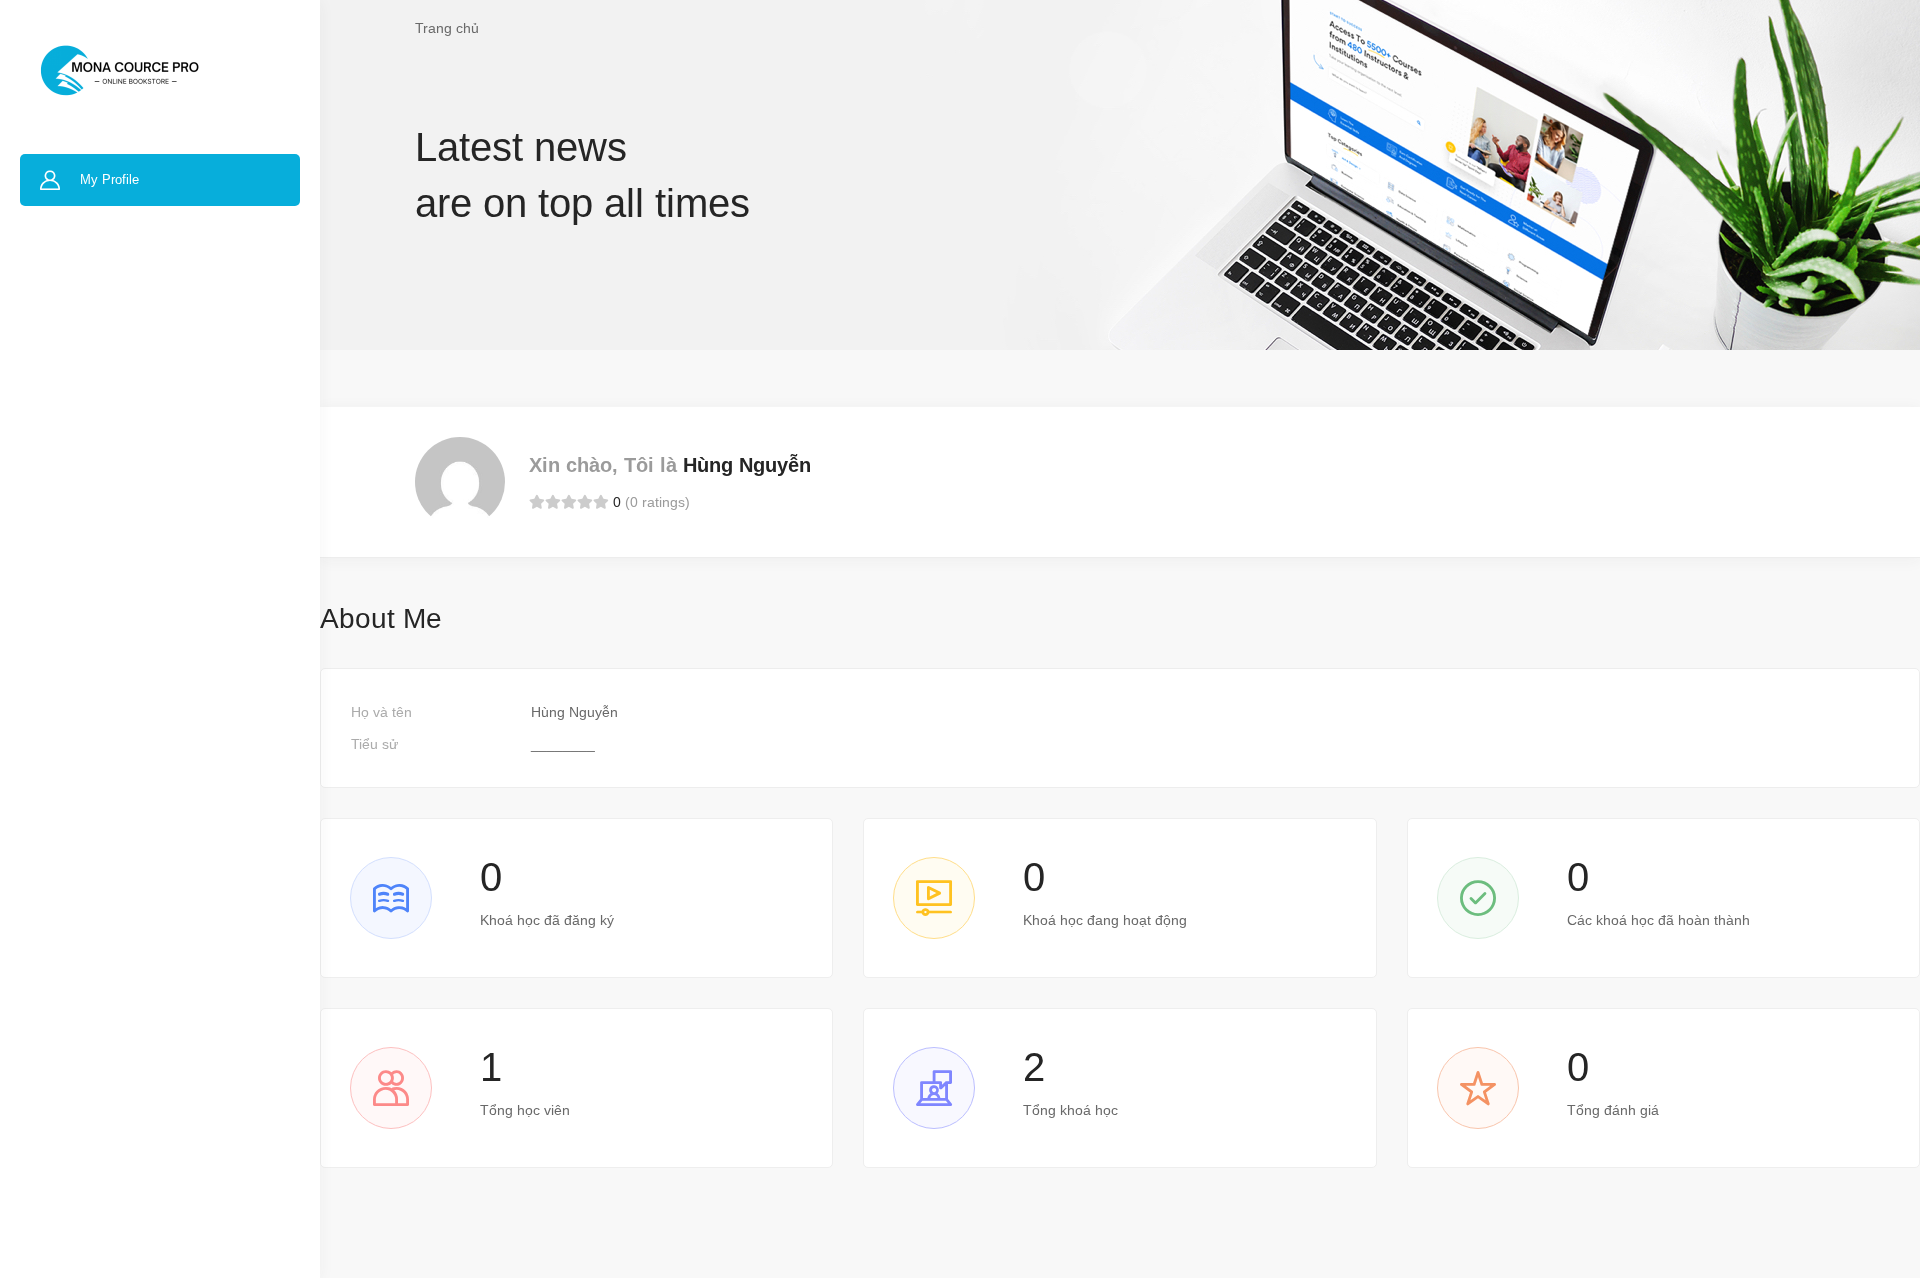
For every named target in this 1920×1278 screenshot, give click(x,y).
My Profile (109, 179)
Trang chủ (447, 28)
